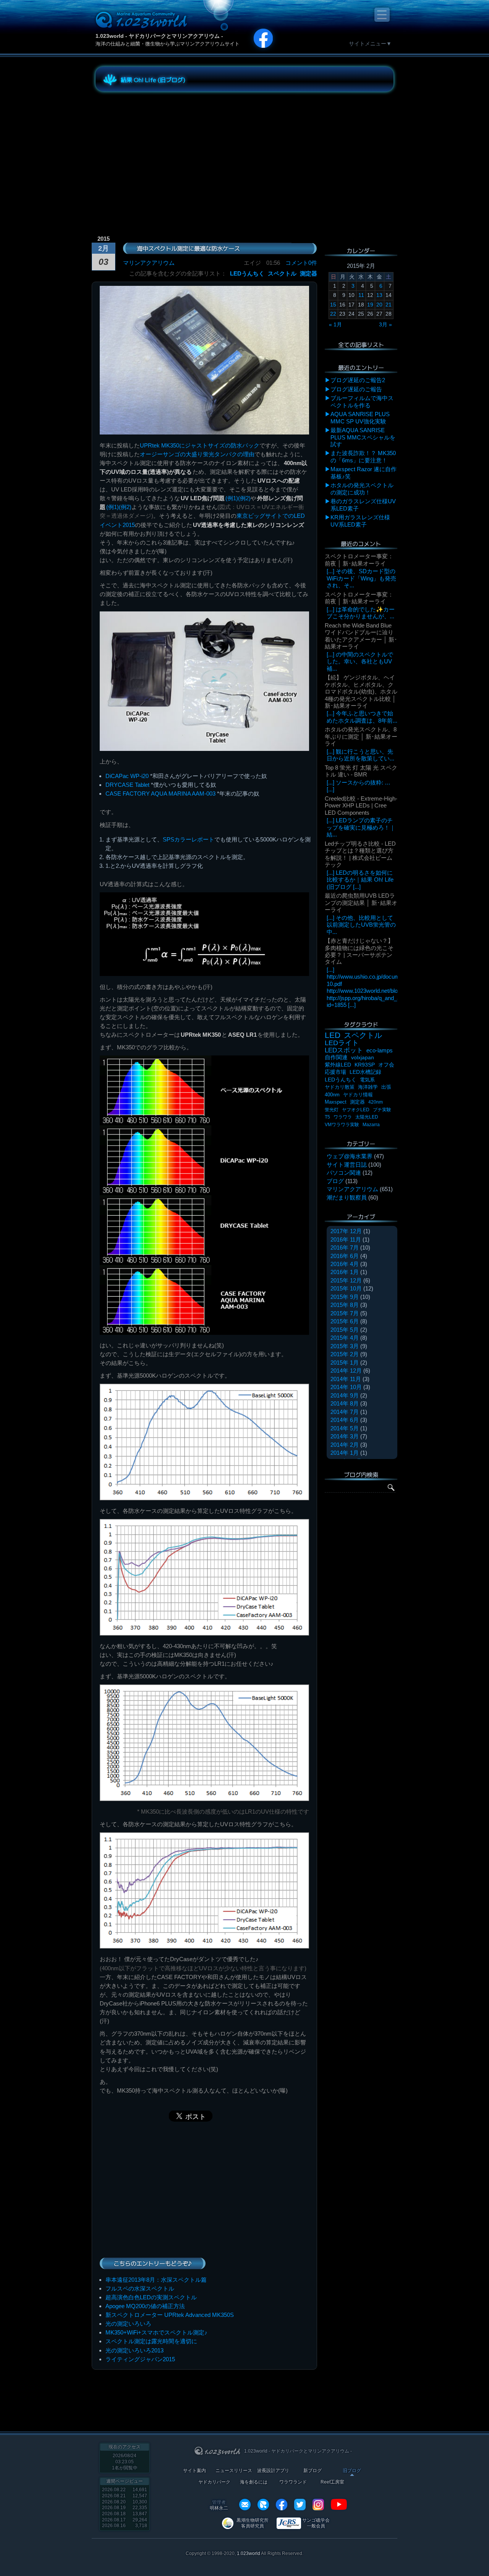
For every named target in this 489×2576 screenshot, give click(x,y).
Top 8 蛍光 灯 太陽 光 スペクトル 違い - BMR (361, 771)
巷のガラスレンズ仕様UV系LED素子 (363, 505)
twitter (300, 2505)
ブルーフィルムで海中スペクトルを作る (362, 401)
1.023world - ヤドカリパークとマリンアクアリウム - (159, 36)
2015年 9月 (345, 1297)
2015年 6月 (345, 1321)
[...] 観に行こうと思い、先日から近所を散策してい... (360, 755)
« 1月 (335, 324)
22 (333, 314)
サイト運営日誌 (347, 1165)
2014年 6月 (345, 1420)
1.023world (249, 2553)
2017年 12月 (346, 1231)
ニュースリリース (234, 2471)
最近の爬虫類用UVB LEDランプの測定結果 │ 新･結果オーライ (361, 903)
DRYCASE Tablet (127, 785)
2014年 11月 (346, 1379)
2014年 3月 (345, 1436)
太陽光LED (367, 1117)
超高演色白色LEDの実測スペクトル (151, 2297)
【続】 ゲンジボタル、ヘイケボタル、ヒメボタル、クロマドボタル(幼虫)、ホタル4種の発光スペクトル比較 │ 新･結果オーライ (361, 691)
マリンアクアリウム (149, 263)
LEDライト (342, 1043)
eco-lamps (380, 1050)
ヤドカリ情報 (358, 1095)
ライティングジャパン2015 (140, 2359)
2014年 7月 (345, 1412)
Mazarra (371, 1125)
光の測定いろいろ (128, 2324)
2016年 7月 (345, 1247)
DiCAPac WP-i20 (127, 776)
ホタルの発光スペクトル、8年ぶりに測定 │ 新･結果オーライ (361, 736)
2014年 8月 (345, 1403)
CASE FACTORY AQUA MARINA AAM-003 (160, 794)
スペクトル (282, 273)
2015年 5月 (345, 1330)
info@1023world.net (245, 2505)
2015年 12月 (346, 1280)
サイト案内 (194, 2471)
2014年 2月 (345, 1445)
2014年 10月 (346, 1387)
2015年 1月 (345, 1363)
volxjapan (363, 1057)
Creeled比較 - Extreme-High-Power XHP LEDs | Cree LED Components (361, 806)
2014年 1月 (345, 1453)
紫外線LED (338, 1065)
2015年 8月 (345, 1305)
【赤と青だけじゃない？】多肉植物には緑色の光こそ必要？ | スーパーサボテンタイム (359, 951)
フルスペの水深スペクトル (140, 2288)
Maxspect (336, 1102)
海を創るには (254, 2482)
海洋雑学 (368, 1087)
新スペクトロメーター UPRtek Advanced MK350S (170, 2315)
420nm (376, 1102)
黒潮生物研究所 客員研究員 (253, 2523)
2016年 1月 (345, 1272)
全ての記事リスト (361, 345)
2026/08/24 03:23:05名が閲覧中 (125, 2462)
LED (333, 1035)
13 (379, 295)
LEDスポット (344, 1050)
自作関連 (336, 1057)
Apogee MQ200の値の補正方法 (145, 2306)
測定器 (308, 273)
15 (333, 305)
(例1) (232, 498)
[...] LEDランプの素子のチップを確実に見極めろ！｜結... (361, 827)
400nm (332, 1095)
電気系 (367, 1080)
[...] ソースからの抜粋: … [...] (359, 786)
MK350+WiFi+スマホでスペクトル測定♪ (156, 2332)
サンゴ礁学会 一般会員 (316, 2523)
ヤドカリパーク (214, 2482)
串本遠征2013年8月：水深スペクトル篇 (156, 2280)
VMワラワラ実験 (342, 1125)
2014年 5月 (345, 1428)
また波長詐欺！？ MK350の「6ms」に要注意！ (363, 456)
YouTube (339, 2505)
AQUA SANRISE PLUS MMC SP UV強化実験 (360, 417)
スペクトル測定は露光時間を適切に (151, 2341)
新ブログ (313, 2471)
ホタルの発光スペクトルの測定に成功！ (362, 489)
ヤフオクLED (356, 1110)
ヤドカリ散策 (340, 1087)
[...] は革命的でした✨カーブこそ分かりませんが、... (361, 613)
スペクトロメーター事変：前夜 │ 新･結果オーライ (359, 560)
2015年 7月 (345, 1313)
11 (361, 295)
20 (379, 305)
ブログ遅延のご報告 (356, 389)
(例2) (244, 498)
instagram (318, 2505)
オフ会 (386, 1065)
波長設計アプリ (273, 2471)
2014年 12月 (346, 1371)
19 (370, 305)
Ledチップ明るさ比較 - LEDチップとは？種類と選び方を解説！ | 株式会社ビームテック (360, 854)
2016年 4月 (345, 1264)
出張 (386, 1087)
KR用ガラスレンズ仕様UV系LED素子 (360, 521)
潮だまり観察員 (347, 1197)
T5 (327, 1117)
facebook (282, 2505)
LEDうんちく (247, 273)
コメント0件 (301, 263)
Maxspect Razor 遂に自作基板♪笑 (364, 473)
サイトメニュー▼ (370, 44)
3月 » (385, 324)
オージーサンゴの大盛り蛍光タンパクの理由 (197, 454)
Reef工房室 (332, 2482)
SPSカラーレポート (189, 839)
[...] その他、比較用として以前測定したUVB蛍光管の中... (361, 925)
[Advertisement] (164, 151)
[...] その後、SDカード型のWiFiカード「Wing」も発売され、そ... (361, 578)
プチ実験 (382, 1110)
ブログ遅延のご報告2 (358, 380)
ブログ (335, 1181)
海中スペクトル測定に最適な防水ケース (188, 248)
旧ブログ (352, 2471)
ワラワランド (293, 2482)
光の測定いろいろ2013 (134, 2350)
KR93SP (365, 1065)
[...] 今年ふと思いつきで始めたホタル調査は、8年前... (362, 717)
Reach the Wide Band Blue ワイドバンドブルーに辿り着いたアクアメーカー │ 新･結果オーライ (361, 636)
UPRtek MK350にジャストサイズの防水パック (200, 445)
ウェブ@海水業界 (350, 1156)
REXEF (263, 2505)
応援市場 (335, 1072)
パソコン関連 (344, 1173)
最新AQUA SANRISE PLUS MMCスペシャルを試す (363, 437)
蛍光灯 (332, 1110)
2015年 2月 (345, 1354)
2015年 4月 (345, 1338)
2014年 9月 (345, 1395)
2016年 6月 (345, 1256)
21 (389, 305)
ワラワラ (343, 1117)
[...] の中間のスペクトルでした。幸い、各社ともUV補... (360, 661)
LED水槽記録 (365, 1072)
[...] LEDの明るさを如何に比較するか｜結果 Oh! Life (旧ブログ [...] (360, 880)
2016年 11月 (346, 1239)
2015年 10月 (346, 1288)
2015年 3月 (345, 1346)
